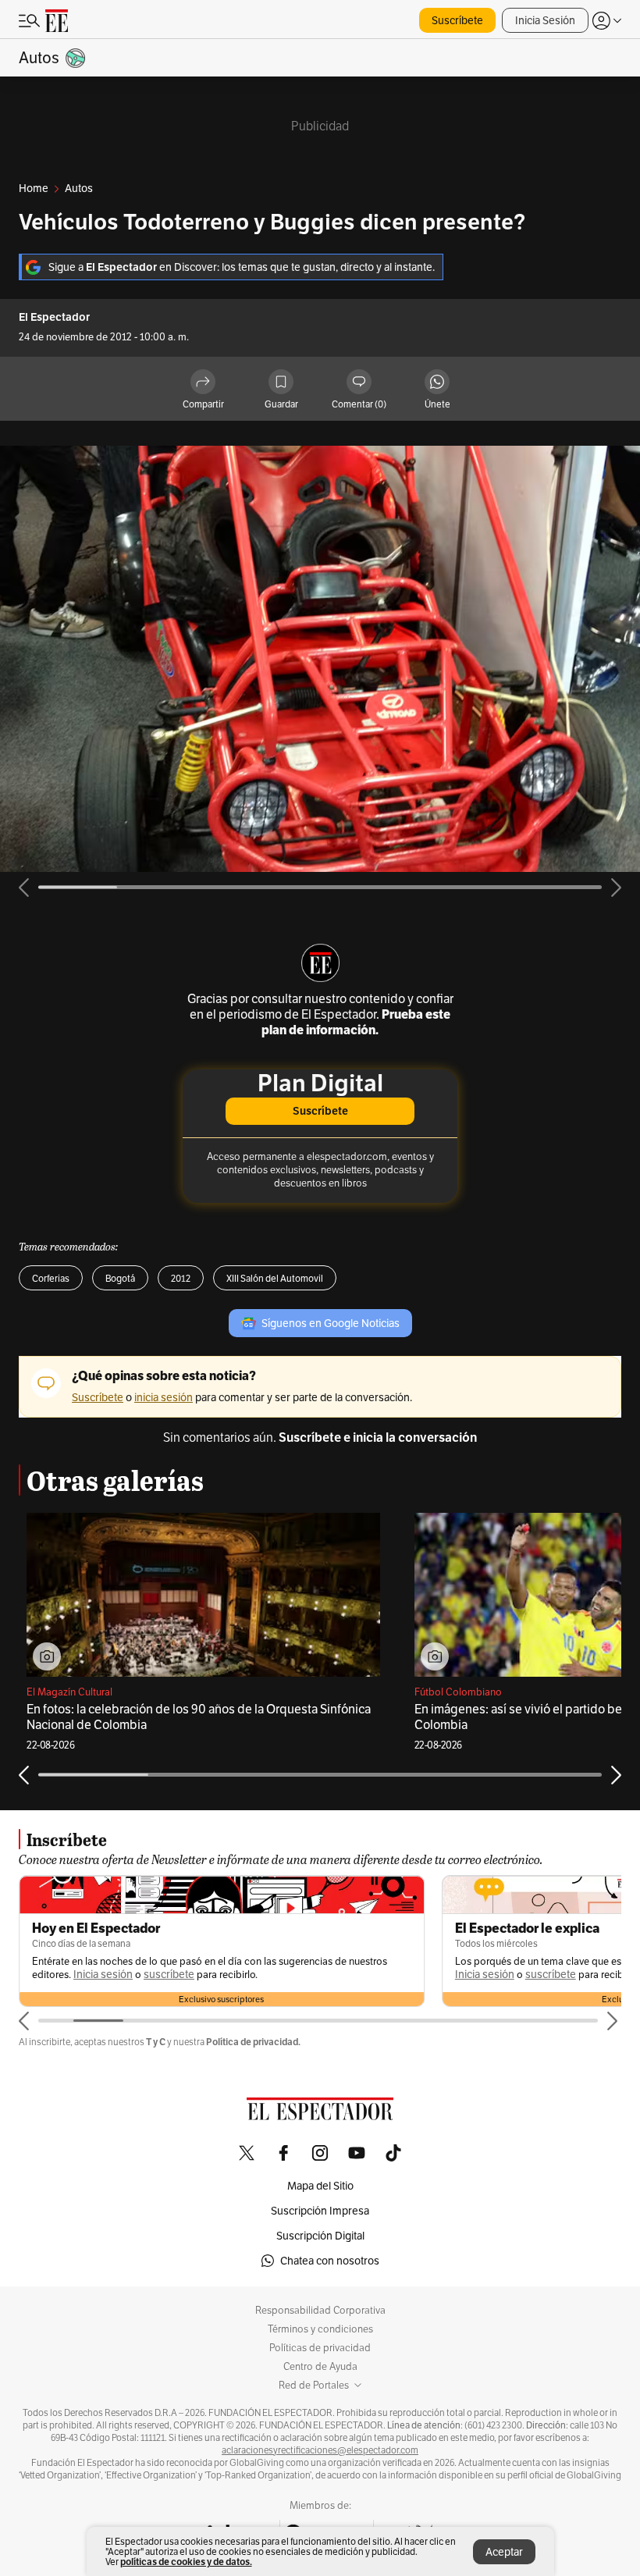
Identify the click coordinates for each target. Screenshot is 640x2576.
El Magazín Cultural (69, 1692)
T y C (156, 2042)
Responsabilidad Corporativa (320, 2311)
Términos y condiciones (320, 2329)
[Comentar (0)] (359, 383)
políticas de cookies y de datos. (186, 2562)
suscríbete (169, 1975)
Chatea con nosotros (330, 2261)
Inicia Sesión (545, 20)
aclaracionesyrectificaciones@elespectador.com (320, 2450)
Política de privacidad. (253, 2042)
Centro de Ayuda (320, 2367)
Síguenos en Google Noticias (331, 1323)
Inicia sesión (103, 1975)
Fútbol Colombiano (458, 1692)
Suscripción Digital (320, 2236)
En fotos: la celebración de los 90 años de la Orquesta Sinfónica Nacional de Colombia (199, 1717)
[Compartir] (203, 383)
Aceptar (504, 2552)
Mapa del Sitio (320, 2186)
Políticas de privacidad (320, 2348)
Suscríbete (457, 20)
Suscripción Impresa (320, 2211)
